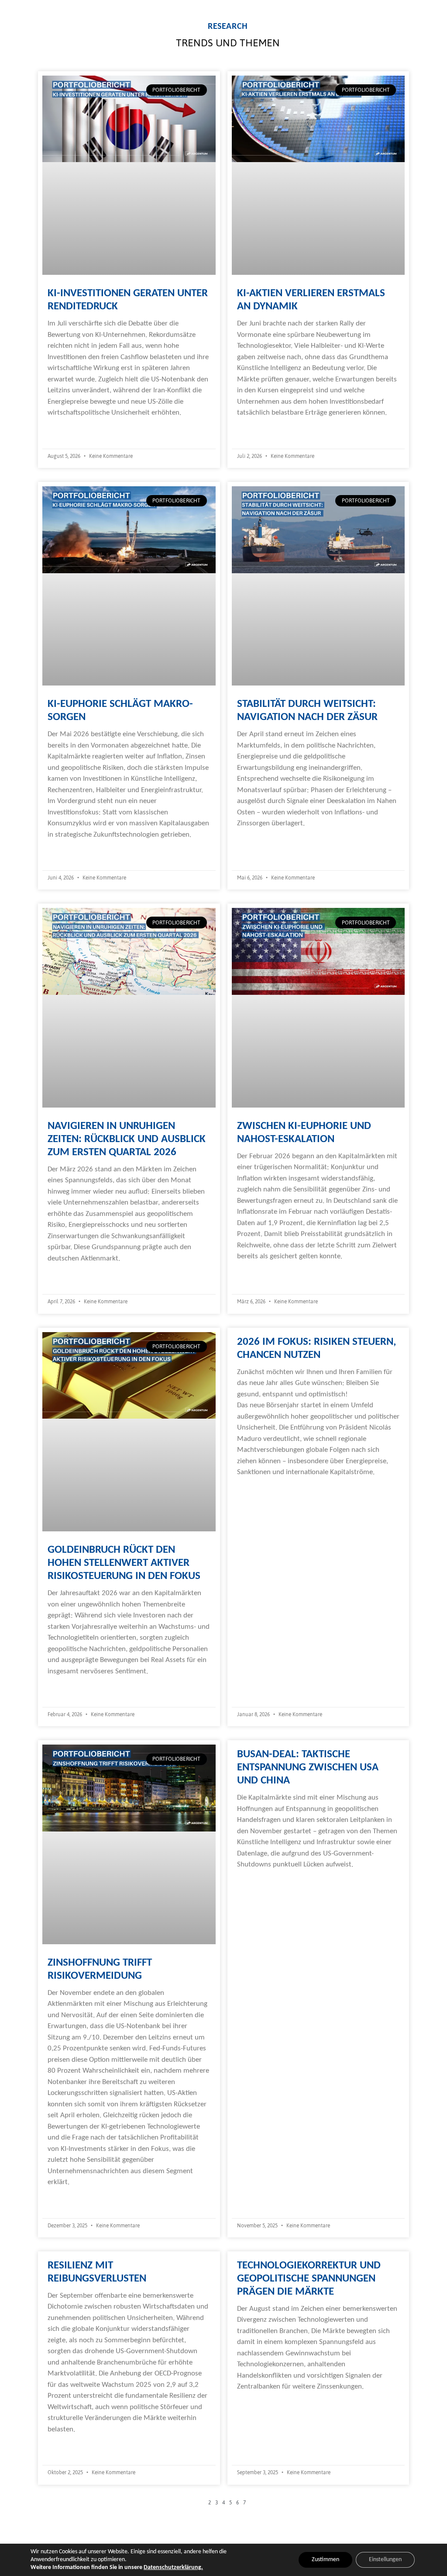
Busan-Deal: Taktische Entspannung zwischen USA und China (308, 1768)
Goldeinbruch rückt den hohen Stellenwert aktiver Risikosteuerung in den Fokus (124, 1563)
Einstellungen (385, 2560)
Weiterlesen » (68, 430)
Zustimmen (325, 2560)
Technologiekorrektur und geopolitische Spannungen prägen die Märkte (309, 2279)
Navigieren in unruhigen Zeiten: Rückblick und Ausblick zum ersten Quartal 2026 (127, 1139)
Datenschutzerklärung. (173, 2567)
